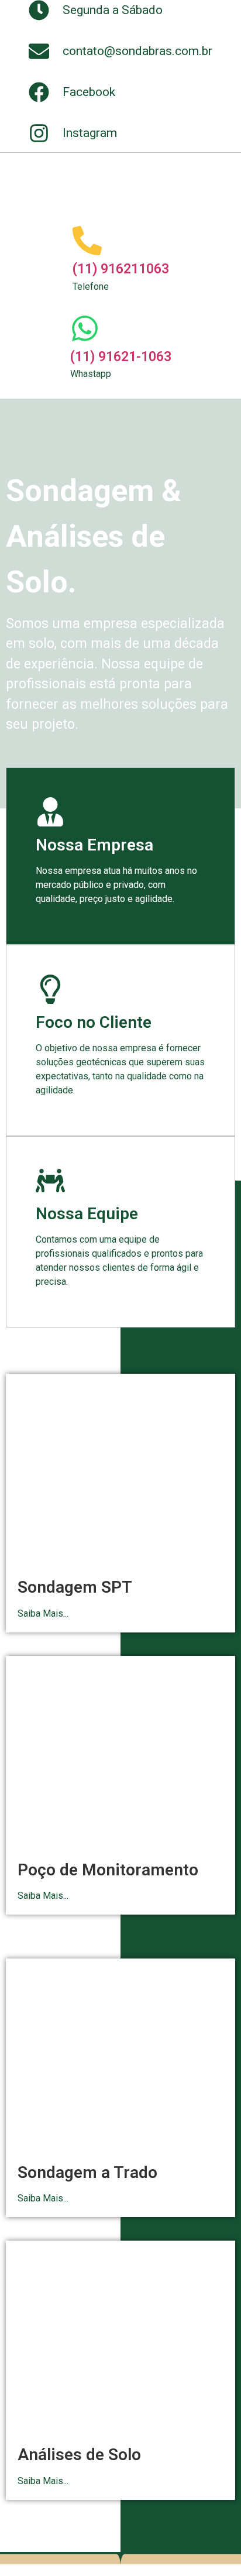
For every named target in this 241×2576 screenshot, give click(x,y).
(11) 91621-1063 (121, 357)
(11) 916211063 (121, 269)
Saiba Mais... (43, 1613)
